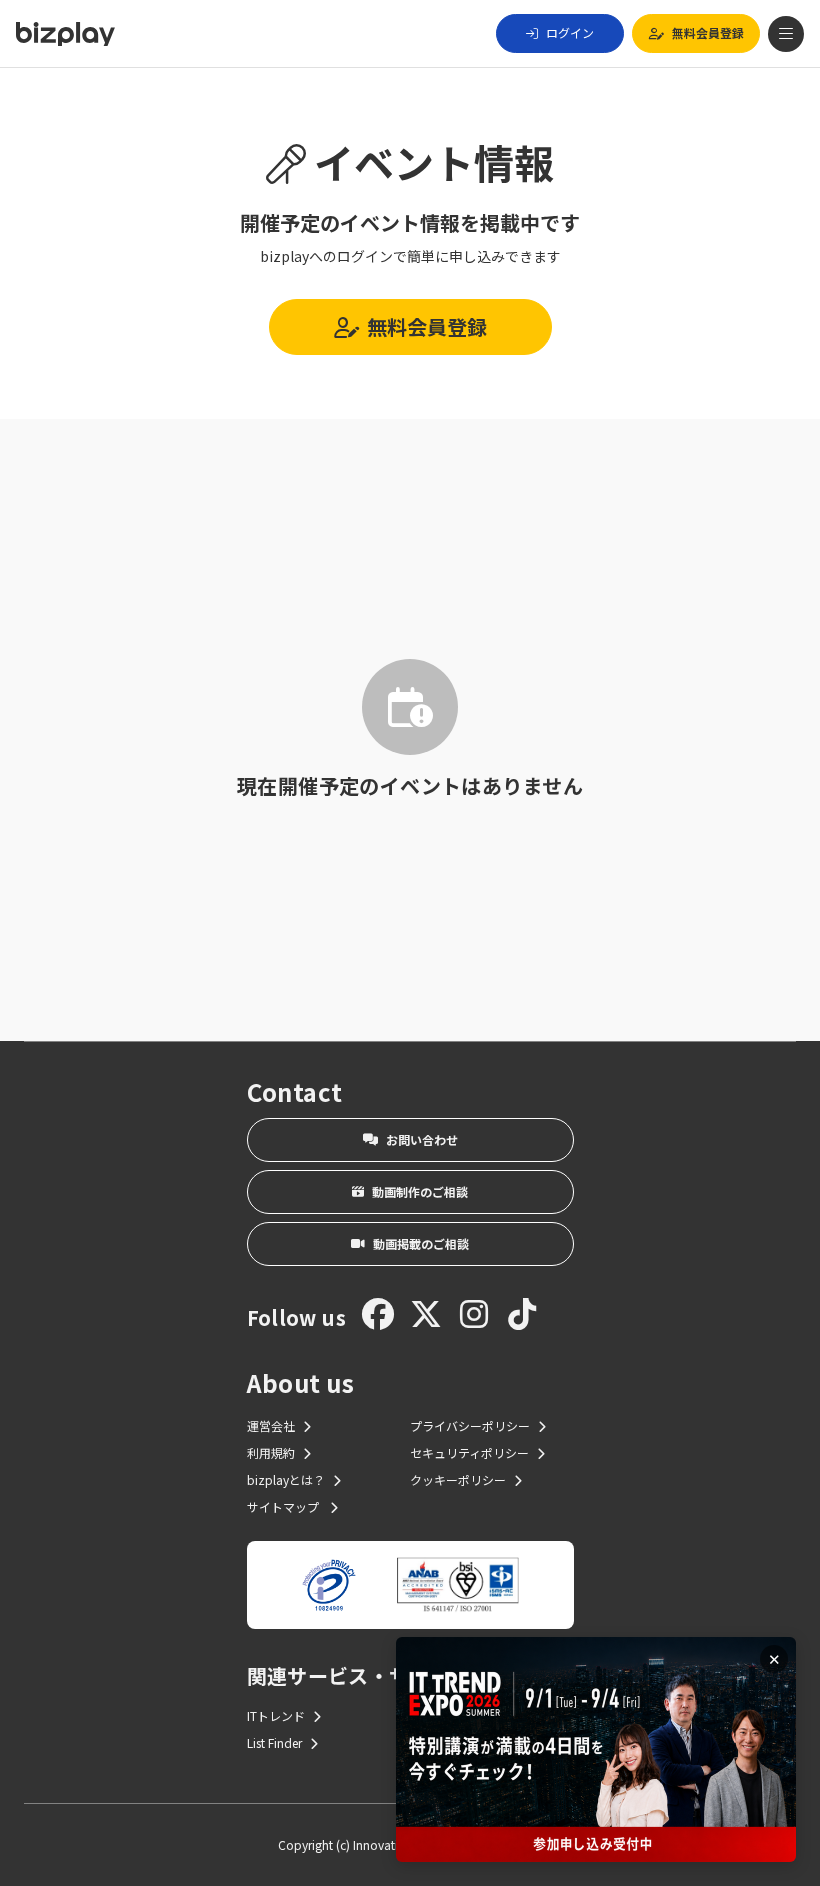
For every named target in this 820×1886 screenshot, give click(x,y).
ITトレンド (276, 1715)
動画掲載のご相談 (421, 1243)
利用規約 (271, 1452)
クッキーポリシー (458, 1479)
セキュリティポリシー (469, 1452)
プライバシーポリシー (470, 1425)
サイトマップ (284, 1506)
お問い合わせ (422, 1139)
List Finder (274, 1742)
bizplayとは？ (286, 1479)
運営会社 (271, 1425)
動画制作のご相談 (420, 1191)
